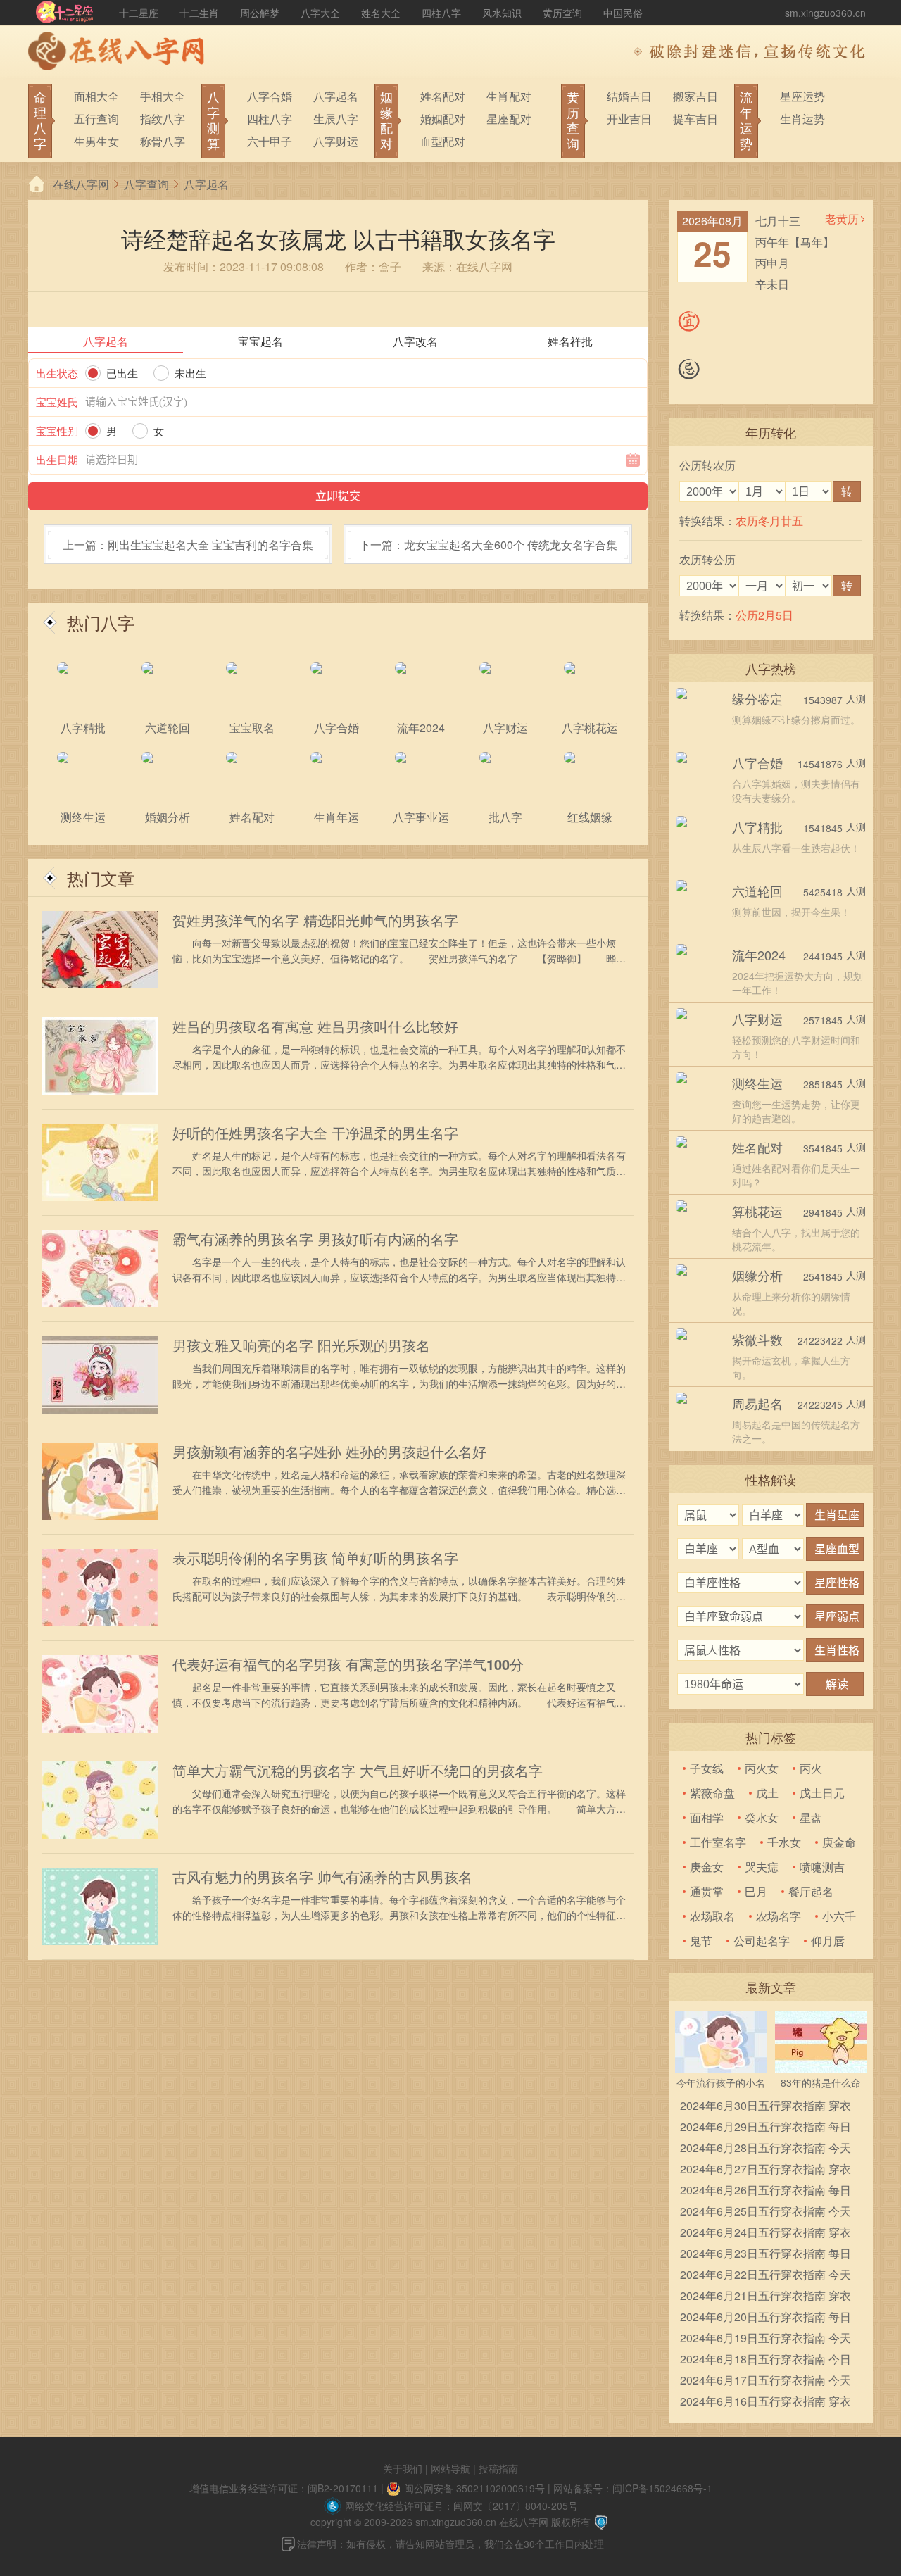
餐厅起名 (811, 1891)
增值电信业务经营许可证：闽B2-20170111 (284, 2488)
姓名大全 (381, 13)
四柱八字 (441, 13)
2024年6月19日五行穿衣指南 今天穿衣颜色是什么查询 (765, 2339)
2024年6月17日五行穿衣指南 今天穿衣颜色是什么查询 (765, 2381)
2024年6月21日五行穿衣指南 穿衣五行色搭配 (765, 2297)
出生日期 (57, 459)
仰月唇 (828, 1941)
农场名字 (779, 1916)
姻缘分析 (757, 1275)
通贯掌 (707, 1891)
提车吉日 (695, 119)
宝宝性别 (57, 431)
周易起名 (757, 1403)
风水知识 (502, 13)
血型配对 (443, 141)
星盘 (811, 1817)
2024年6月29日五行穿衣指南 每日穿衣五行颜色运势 (765, 2128)
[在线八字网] (120, 53)
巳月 (756, 1891)
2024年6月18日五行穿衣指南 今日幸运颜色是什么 (765, 2360)
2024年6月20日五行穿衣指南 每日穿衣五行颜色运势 (765, 2318)
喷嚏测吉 (822, 1867)
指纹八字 (163, 119)
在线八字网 (81, 184)
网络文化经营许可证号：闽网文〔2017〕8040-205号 (461, 2506)
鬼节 (701, 1941)
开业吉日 (629, 119)
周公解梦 (260, 13)
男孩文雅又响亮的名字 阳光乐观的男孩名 (301, 1345)
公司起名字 (762, 1941)
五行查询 (96, 119)
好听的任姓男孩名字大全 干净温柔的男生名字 (315, 1133)
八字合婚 (270, 96)
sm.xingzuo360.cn (825, 13)
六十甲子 (270, 141)
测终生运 (757, 1083)
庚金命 (839, 1842)
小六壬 (839, 1916)
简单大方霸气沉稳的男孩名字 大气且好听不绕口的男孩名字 (358, 1771)
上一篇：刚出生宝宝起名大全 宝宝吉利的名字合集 (188, 545)
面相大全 (96, 96)
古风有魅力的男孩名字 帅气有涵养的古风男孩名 (322, 1877)
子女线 (707, 1768)
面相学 (707, 1817)
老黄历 (842, 219)
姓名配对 (443, 96)
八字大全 (320, 13)
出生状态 (57, 373)
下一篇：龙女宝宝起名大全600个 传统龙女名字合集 (488, 545)
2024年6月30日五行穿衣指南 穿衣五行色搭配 (765, 2107)
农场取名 (712, 1916)
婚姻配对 (443, 119)
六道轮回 (757, 891)
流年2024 (759, 955)
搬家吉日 (695, 96)
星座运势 (802, 96)
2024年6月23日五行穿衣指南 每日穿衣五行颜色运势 (765, 2255)
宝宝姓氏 (57, 402)
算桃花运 (757, 1211)
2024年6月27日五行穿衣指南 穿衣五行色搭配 (765, 2170)
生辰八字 (336, 119)
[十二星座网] (65, 13)
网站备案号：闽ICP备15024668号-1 (633, 2488)
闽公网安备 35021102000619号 (474, 2488)
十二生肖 (199, 13)
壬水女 (784, 1842)
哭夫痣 (762, 1867)
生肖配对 (509, 96)
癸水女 (762, 1817)
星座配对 (509, 119)
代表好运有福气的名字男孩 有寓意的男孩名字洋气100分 (348, 1664)
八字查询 (146, 184)
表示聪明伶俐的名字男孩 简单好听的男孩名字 (315, 1558)
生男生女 (96, 141)
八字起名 (336, 96)
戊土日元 (822, 1793)
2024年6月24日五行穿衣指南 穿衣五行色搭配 (765, 2233)
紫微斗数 (757, 1339)
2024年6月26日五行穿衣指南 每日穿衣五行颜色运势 (765, 2191)
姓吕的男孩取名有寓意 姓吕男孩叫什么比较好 (315, 1026)
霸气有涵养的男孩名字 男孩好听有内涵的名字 (315, 1239)
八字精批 (757, 827)
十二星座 (139, 13)
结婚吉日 (629, 96)
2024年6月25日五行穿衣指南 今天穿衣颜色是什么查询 (765, 2212)
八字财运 (336, 141)
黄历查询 (562, 13)
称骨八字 (163, 141)
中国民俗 (623, 13)
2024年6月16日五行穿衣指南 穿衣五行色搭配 (765, 2402)
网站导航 (450, 2468)
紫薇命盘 (712, 1793)
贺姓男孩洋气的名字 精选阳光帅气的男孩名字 (315, 920)
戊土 (767, 1793)
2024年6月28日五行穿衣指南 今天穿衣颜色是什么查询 (765, 2149)
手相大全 (163, 96)
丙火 (811, 1768)
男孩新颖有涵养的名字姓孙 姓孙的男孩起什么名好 (329, 1452)
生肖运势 (802, 119)
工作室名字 (718, 1842)
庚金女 (707, 1867)
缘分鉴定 (757, 698)
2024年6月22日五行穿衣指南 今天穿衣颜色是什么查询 (765, 2276)
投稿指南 (498, 2468)
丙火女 (762, 1768)
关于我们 (403, 2468)
